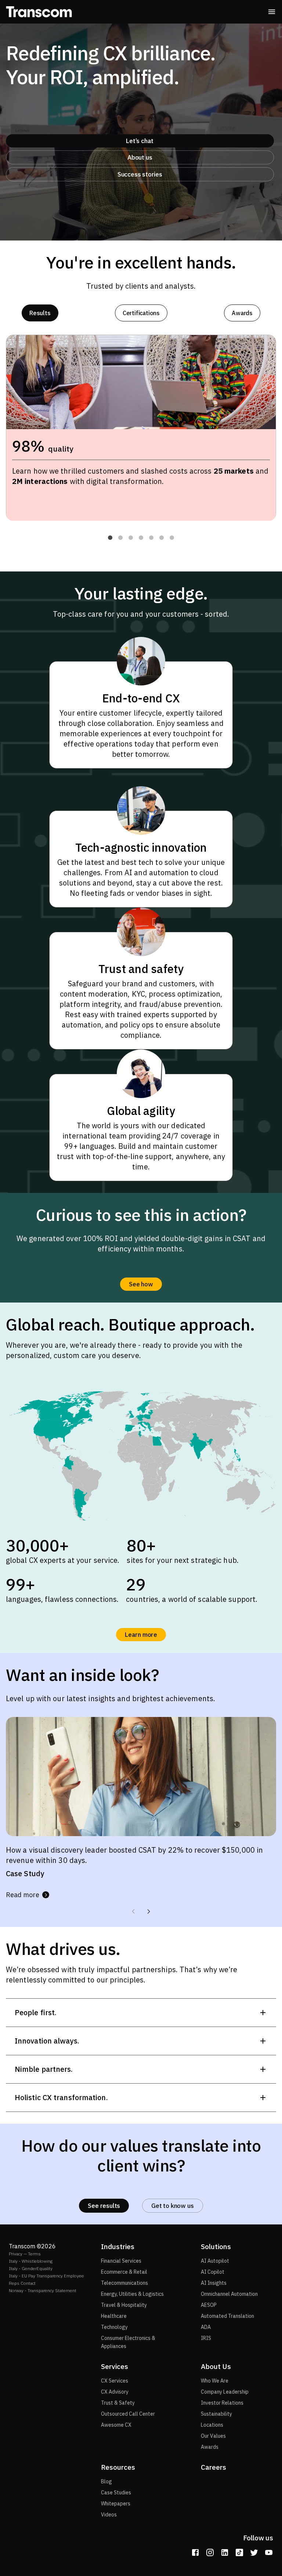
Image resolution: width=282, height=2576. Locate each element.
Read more (23, 1895)
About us (140, 157)
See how (141, 1284)
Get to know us (172, 2206)
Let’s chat (140, 141)
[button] (110, 538)
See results (104, 2206)
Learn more (141, 1635)
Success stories (140, 174)
